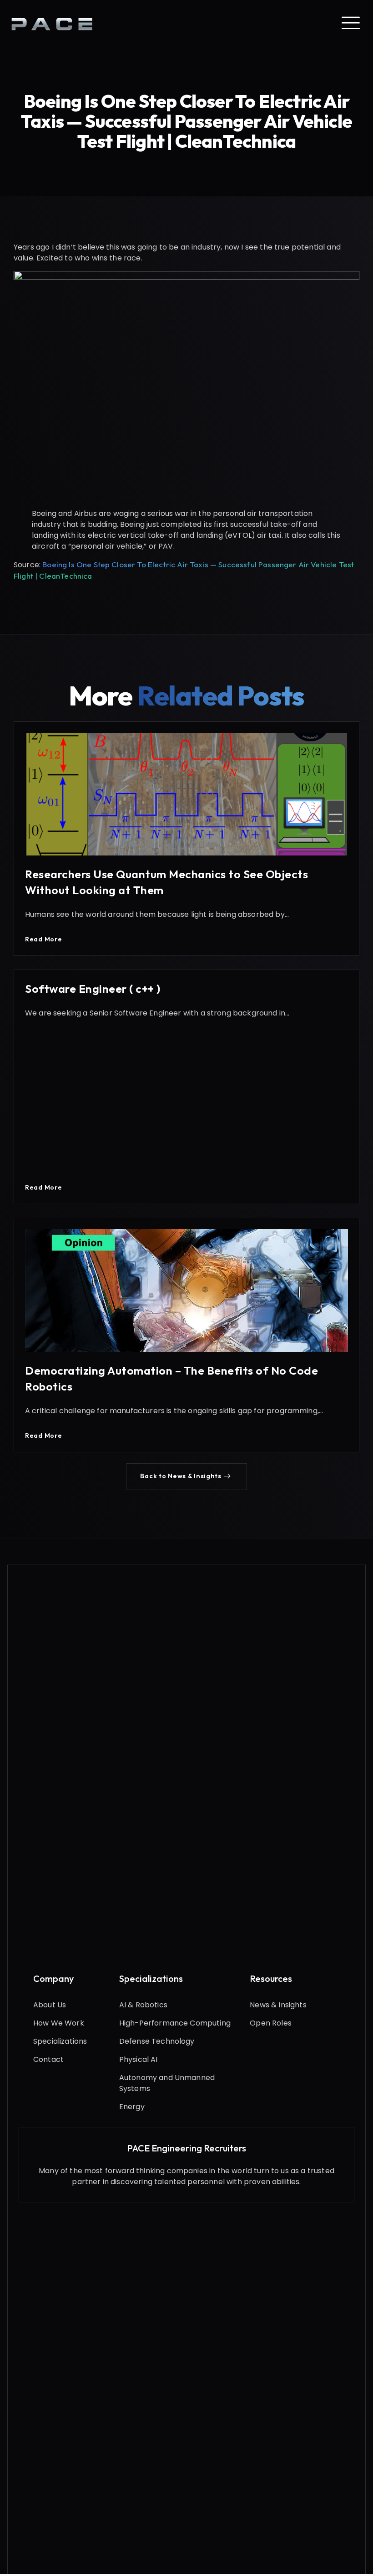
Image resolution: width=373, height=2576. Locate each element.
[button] (186, 1476)
